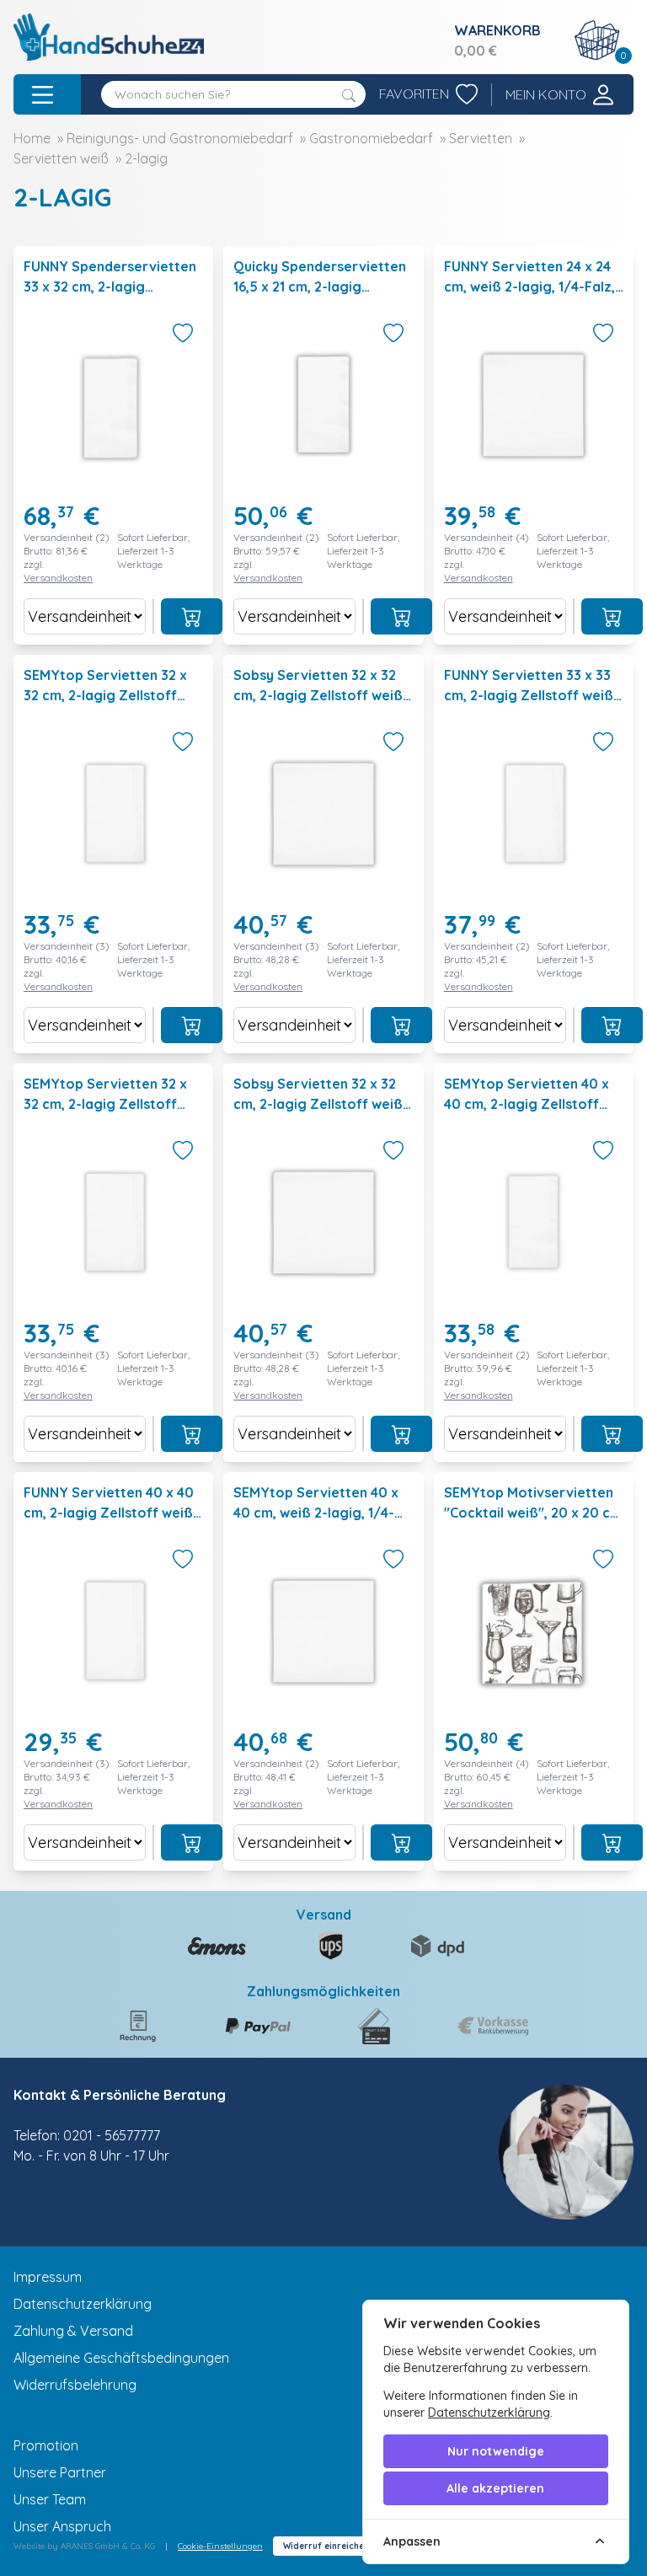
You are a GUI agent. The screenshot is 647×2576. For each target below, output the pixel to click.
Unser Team (50, 2499)
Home (32, 138)
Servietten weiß (61, 158)
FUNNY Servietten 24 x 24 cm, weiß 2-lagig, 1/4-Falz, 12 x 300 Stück (529, 287)
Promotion (46, 2445)
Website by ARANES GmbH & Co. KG (84, 2546)
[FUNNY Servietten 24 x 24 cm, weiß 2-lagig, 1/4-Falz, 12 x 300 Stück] (534, 445)
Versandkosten (58, 578)
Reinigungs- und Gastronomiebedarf (180, 138)
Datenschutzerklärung (83, 2304)
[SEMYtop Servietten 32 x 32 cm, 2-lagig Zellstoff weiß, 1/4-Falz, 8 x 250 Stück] (113, 1263)
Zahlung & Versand (73, 2331)
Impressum (48, 2277)
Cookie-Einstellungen (220, 2546)
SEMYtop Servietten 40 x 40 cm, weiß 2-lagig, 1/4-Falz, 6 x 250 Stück (316, 1513)
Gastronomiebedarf (371, 138)
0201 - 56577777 (112, 2135)
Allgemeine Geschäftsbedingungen (121, 2358)
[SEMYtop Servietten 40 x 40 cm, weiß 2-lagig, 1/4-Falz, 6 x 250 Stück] (323, 1671)
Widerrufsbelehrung (75, 2385)
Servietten (481, 138)
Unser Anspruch (62, 2526)
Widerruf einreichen (326, 2546)
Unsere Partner (60, 2472)
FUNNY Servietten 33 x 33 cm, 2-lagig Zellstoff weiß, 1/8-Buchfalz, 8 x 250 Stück (534, 695)
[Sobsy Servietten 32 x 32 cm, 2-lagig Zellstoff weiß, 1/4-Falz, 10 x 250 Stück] (323, 1263)
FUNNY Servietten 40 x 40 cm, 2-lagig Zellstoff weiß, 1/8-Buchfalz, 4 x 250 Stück (113, 1513)
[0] (597, 40)
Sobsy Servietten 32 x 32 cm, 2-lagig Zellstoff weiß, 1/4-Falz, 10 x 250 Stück (320, 1104)
